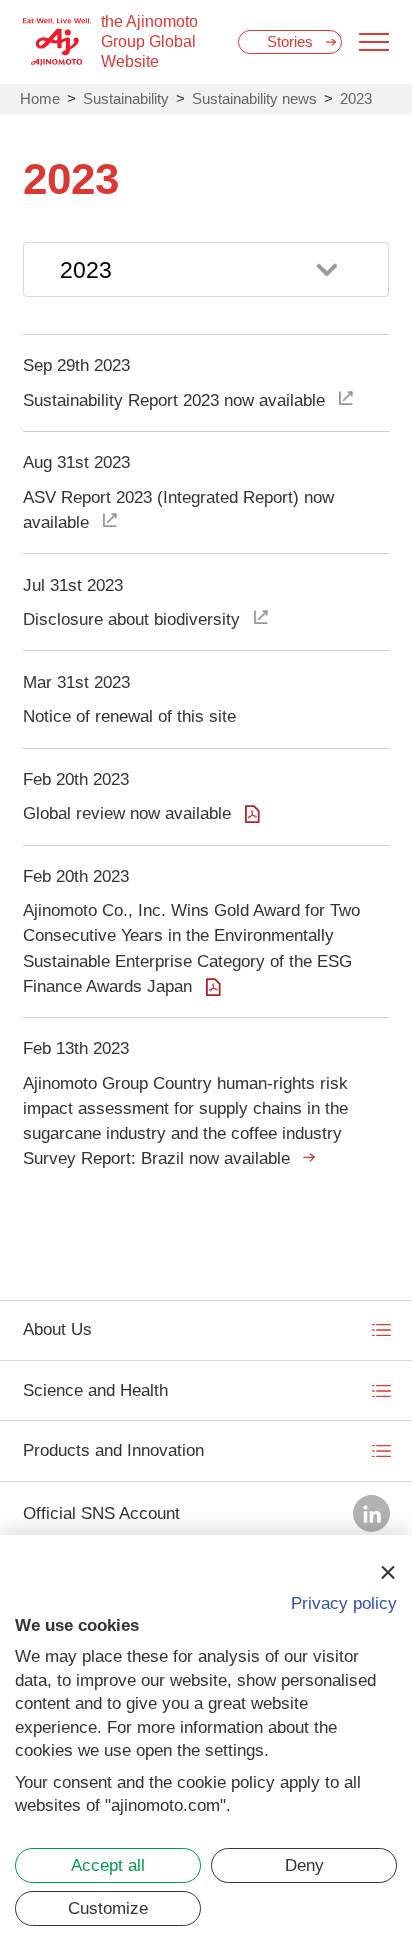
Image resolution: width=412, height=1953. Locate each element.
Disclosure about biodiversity (131, 619)
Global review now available (127, 813)
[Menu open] (374, 42)
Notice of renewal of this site (129, 716)
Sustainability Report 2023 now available (174, 400)
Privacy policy (344, 1603)
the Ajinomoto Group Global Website (149, 41)
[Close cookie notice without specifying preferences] (387, 1572)
